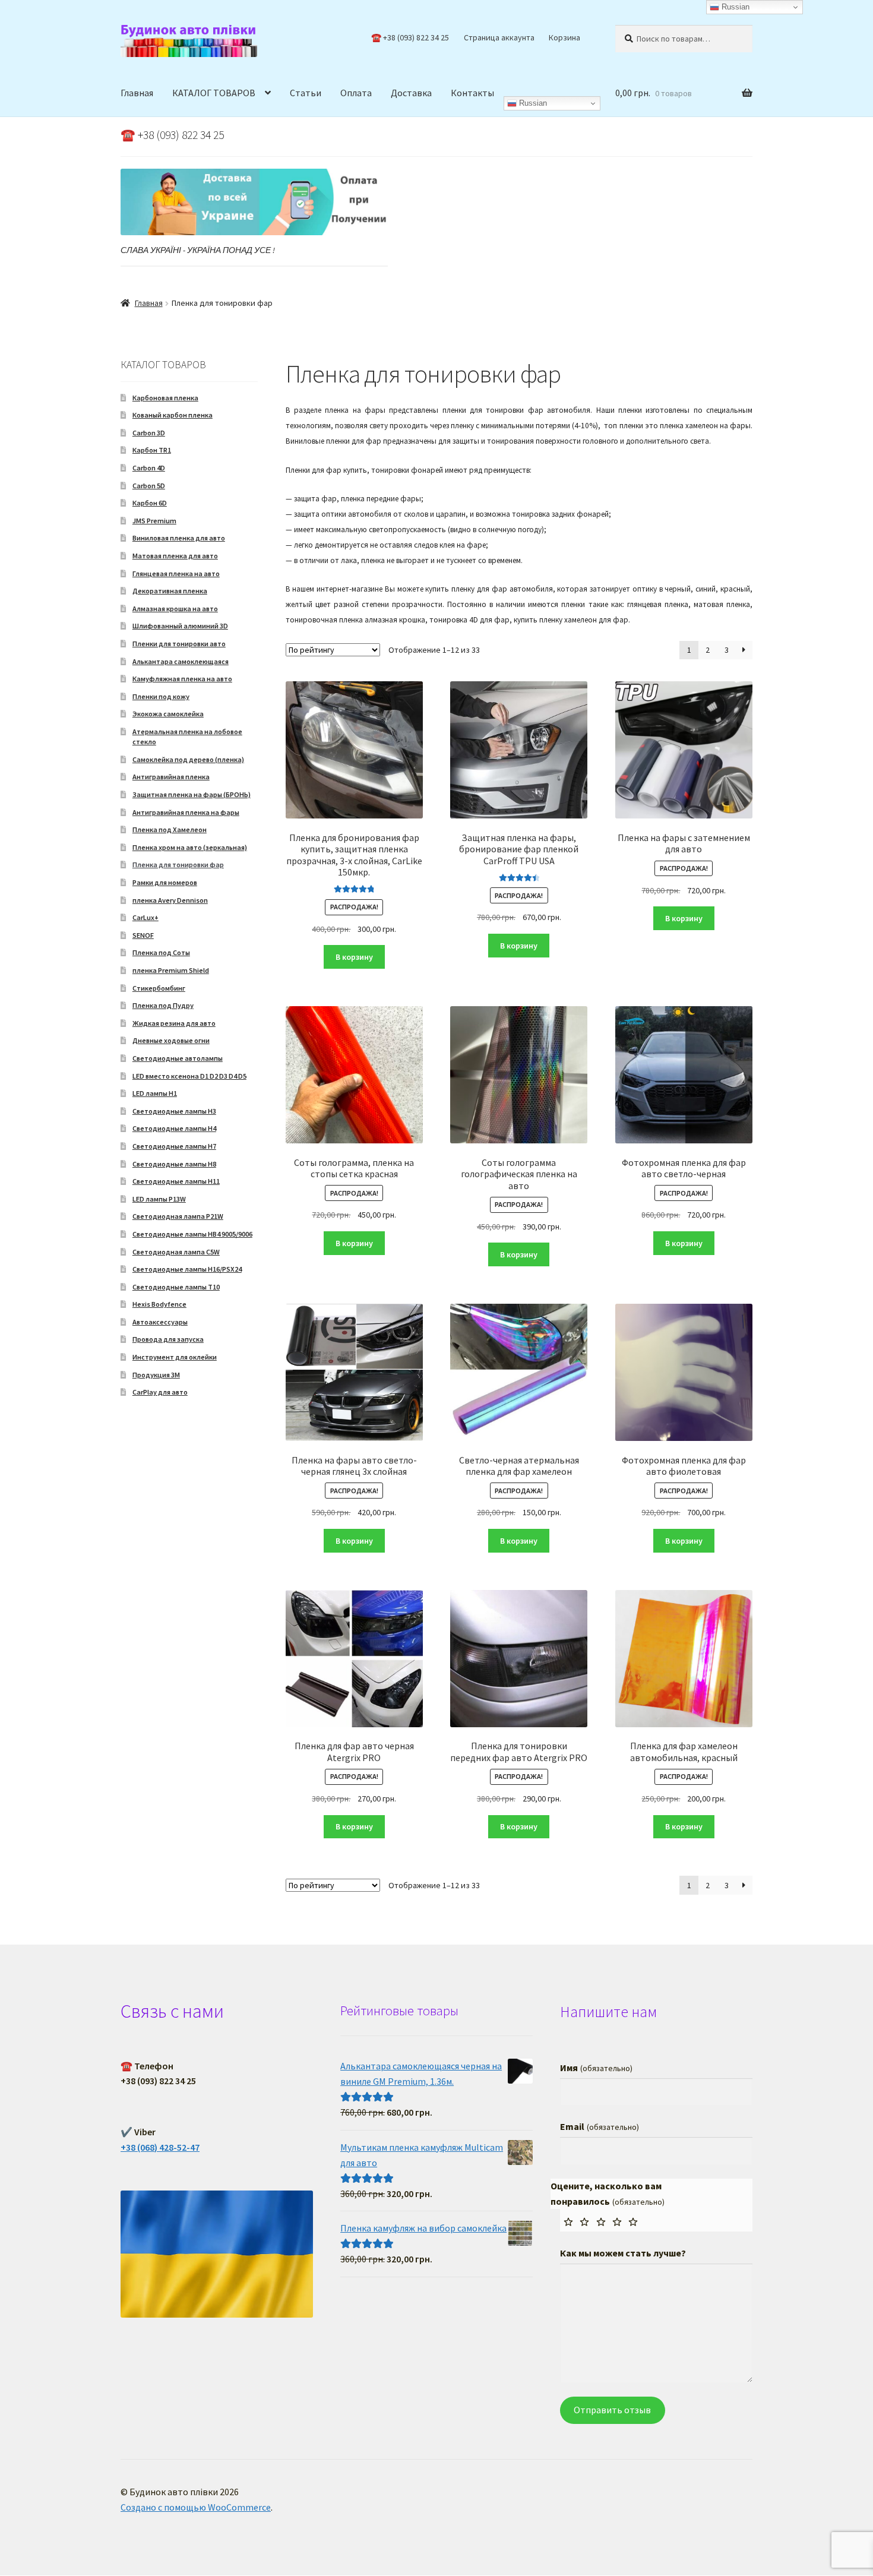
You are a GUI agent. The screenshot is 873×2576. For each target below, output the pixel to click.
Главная (137, 93)
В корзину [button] (354, 957)
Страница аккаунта (499, 37)
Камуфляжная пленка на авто (182, 679)
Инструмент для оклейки (175, 1357)
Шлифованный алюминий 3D (180, 626)
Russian (532, 103)
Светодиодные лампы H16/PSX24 (187, 1269)
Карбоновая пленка (165, 398)
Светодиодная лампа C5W (176, 1252)
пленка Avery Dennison (170, 900)
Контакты (472, 93)
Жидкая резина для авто (174, 1023)
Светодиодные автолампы (178, 1058)
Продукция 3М (156, 1375)
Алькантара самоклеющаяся (181, 661)
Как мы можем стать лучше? (623, 2253)
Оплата (356, 93)
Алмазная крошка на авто (175, 609)
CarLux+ (145, 917)
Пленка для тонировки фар (178, 865)
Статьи (306, 93)
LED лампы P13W (159, 1199)
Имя (596, 2068)
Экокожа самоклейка (168, 714)
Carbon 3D (149, 433)
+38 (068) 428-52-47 (160, 2147)
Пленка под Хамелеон (170, 829)
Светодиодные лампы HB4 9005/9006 (192, 1234)
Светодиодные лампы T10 (176, 1287)
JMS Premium (154, 521)
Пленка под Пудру (163, 1005)
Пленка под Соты (161, 952)
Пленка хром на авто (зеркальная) (190, 847)
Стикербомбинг (159, 988)
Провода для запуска (168, 1339)
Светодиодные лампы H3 (174, 1111)
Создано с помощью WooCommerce (196, 2507)
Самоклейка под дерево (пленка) (188, 759)
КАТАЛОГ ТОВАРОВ (214, 93)
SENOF (143, 935)
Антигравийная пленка (171, 777)
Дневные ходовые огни (171, 1040)
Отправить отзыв (612, 2410)
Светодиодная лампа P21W (178, 1216)
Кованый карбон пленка (173, 415)
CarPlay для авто (160, 1392)
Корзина (564, 37)
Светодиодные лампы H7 (174, 1146)
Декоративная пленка (170, 591)
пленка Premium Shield (171, 970)
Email (599, 2126)
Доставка (411, 93)
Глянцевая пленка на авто (176, 573)
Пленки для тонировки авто (179, 644)
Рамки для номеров (165, 882)
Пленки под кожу (161, 696)
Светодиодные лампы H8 (174, 1164)
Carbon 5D (149, 486)
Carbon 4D (149, 468)
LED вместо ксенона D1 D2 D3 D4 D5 (189, 1076)
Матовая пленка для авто (175, 556)
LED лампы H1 (155, 1093)
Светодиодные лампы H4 (174, 1128)
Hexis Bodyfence (159, 1304)
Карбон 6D (150, 503)
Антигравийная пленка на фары (186, 812)
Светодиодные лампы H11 (176, 1181)
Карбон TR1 (152, 450)
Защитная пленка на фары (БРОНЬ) (192, 794)
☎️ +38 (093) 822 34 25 (410, 37)
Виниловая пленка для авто (179, 538)
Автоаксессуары (160, 1322)
